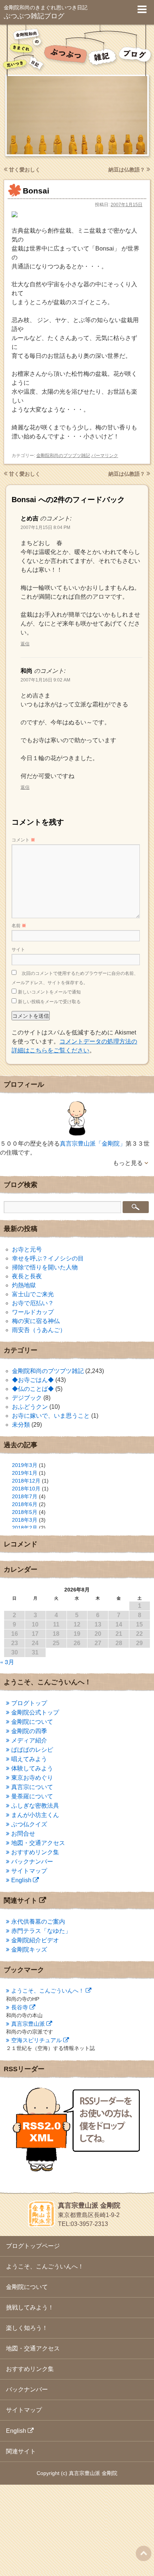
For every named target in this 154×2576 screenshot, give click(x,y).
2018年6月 (25, 1504)
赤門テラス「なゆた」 (41, 1931)
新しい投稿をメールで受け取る (49, 1002)
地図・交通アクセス (38, 1843)
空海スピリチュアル (36, 2040)
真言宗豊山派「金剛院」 (93, 1144)
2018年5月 (25, 1512)
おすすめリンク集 (35, 1852)
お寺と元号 (27, 1249)
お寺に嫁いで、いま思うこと (51, 1416)
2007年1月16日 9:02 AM (45, 680)
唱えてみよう (29, 1759)
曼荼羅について (32, 1796)
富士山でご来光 (33, 1294)
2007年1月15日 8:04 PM (45, 528)
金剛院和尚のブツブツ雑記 (63, 456)
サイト (18, 950)
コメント (23, 840)
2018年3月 (25, 1520)
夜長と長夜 (27, 1276)
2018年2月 (25, 1528)
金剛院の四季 (29, 1731)
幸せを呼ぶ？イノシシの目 (48, 1258)
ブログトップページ (33, 2246)
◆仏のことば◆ (33, 1389)
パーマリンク (105, 456)
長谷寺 (20, 2007)
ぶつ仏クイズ (29, 1824)
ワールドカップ (33, 1312)
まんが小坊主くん (35, 1815)
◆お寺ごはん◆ (33, 1380)
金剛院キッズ (29, 1950)
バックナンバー (32, 1862)
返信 (25, 644)
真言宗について (32, 1787)
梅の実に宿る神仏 (36, 1321)
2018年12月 (26, 1481)
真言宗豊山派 (28, 2024)
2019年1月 (25, 1473)
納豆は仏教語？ (127, 170)
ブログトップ (29, 1703)
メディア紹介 (29, 1740)
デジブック (27, 1398)
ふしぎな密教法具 (35, 1806)
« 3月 (7, 1662)
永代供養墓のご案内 (38, 1922)
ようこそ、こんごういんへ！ (48, 1991)
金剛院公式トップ (35, 1712)
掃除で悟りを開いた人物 (45, 1267)
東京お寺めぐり (32, 1778)
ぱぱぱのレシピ (32, 1750)
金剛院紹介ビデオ (35, 1940)
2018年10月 (26, 1489)
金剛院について (32, 1722)
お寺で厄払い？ (33, 1303)
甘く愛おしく (24, 170)
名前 (19, 926)
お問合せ (23, 1834)
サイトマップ (29, 1871)
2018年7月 (25, 1496)
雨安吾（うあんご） (39, 1330)
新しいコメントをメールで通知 (49, 992)
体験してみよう (32, 1768)
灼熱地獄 (24, 1285)
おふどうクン (30, 1407)
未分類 (21, 1425)
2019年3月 (25, 1465)
